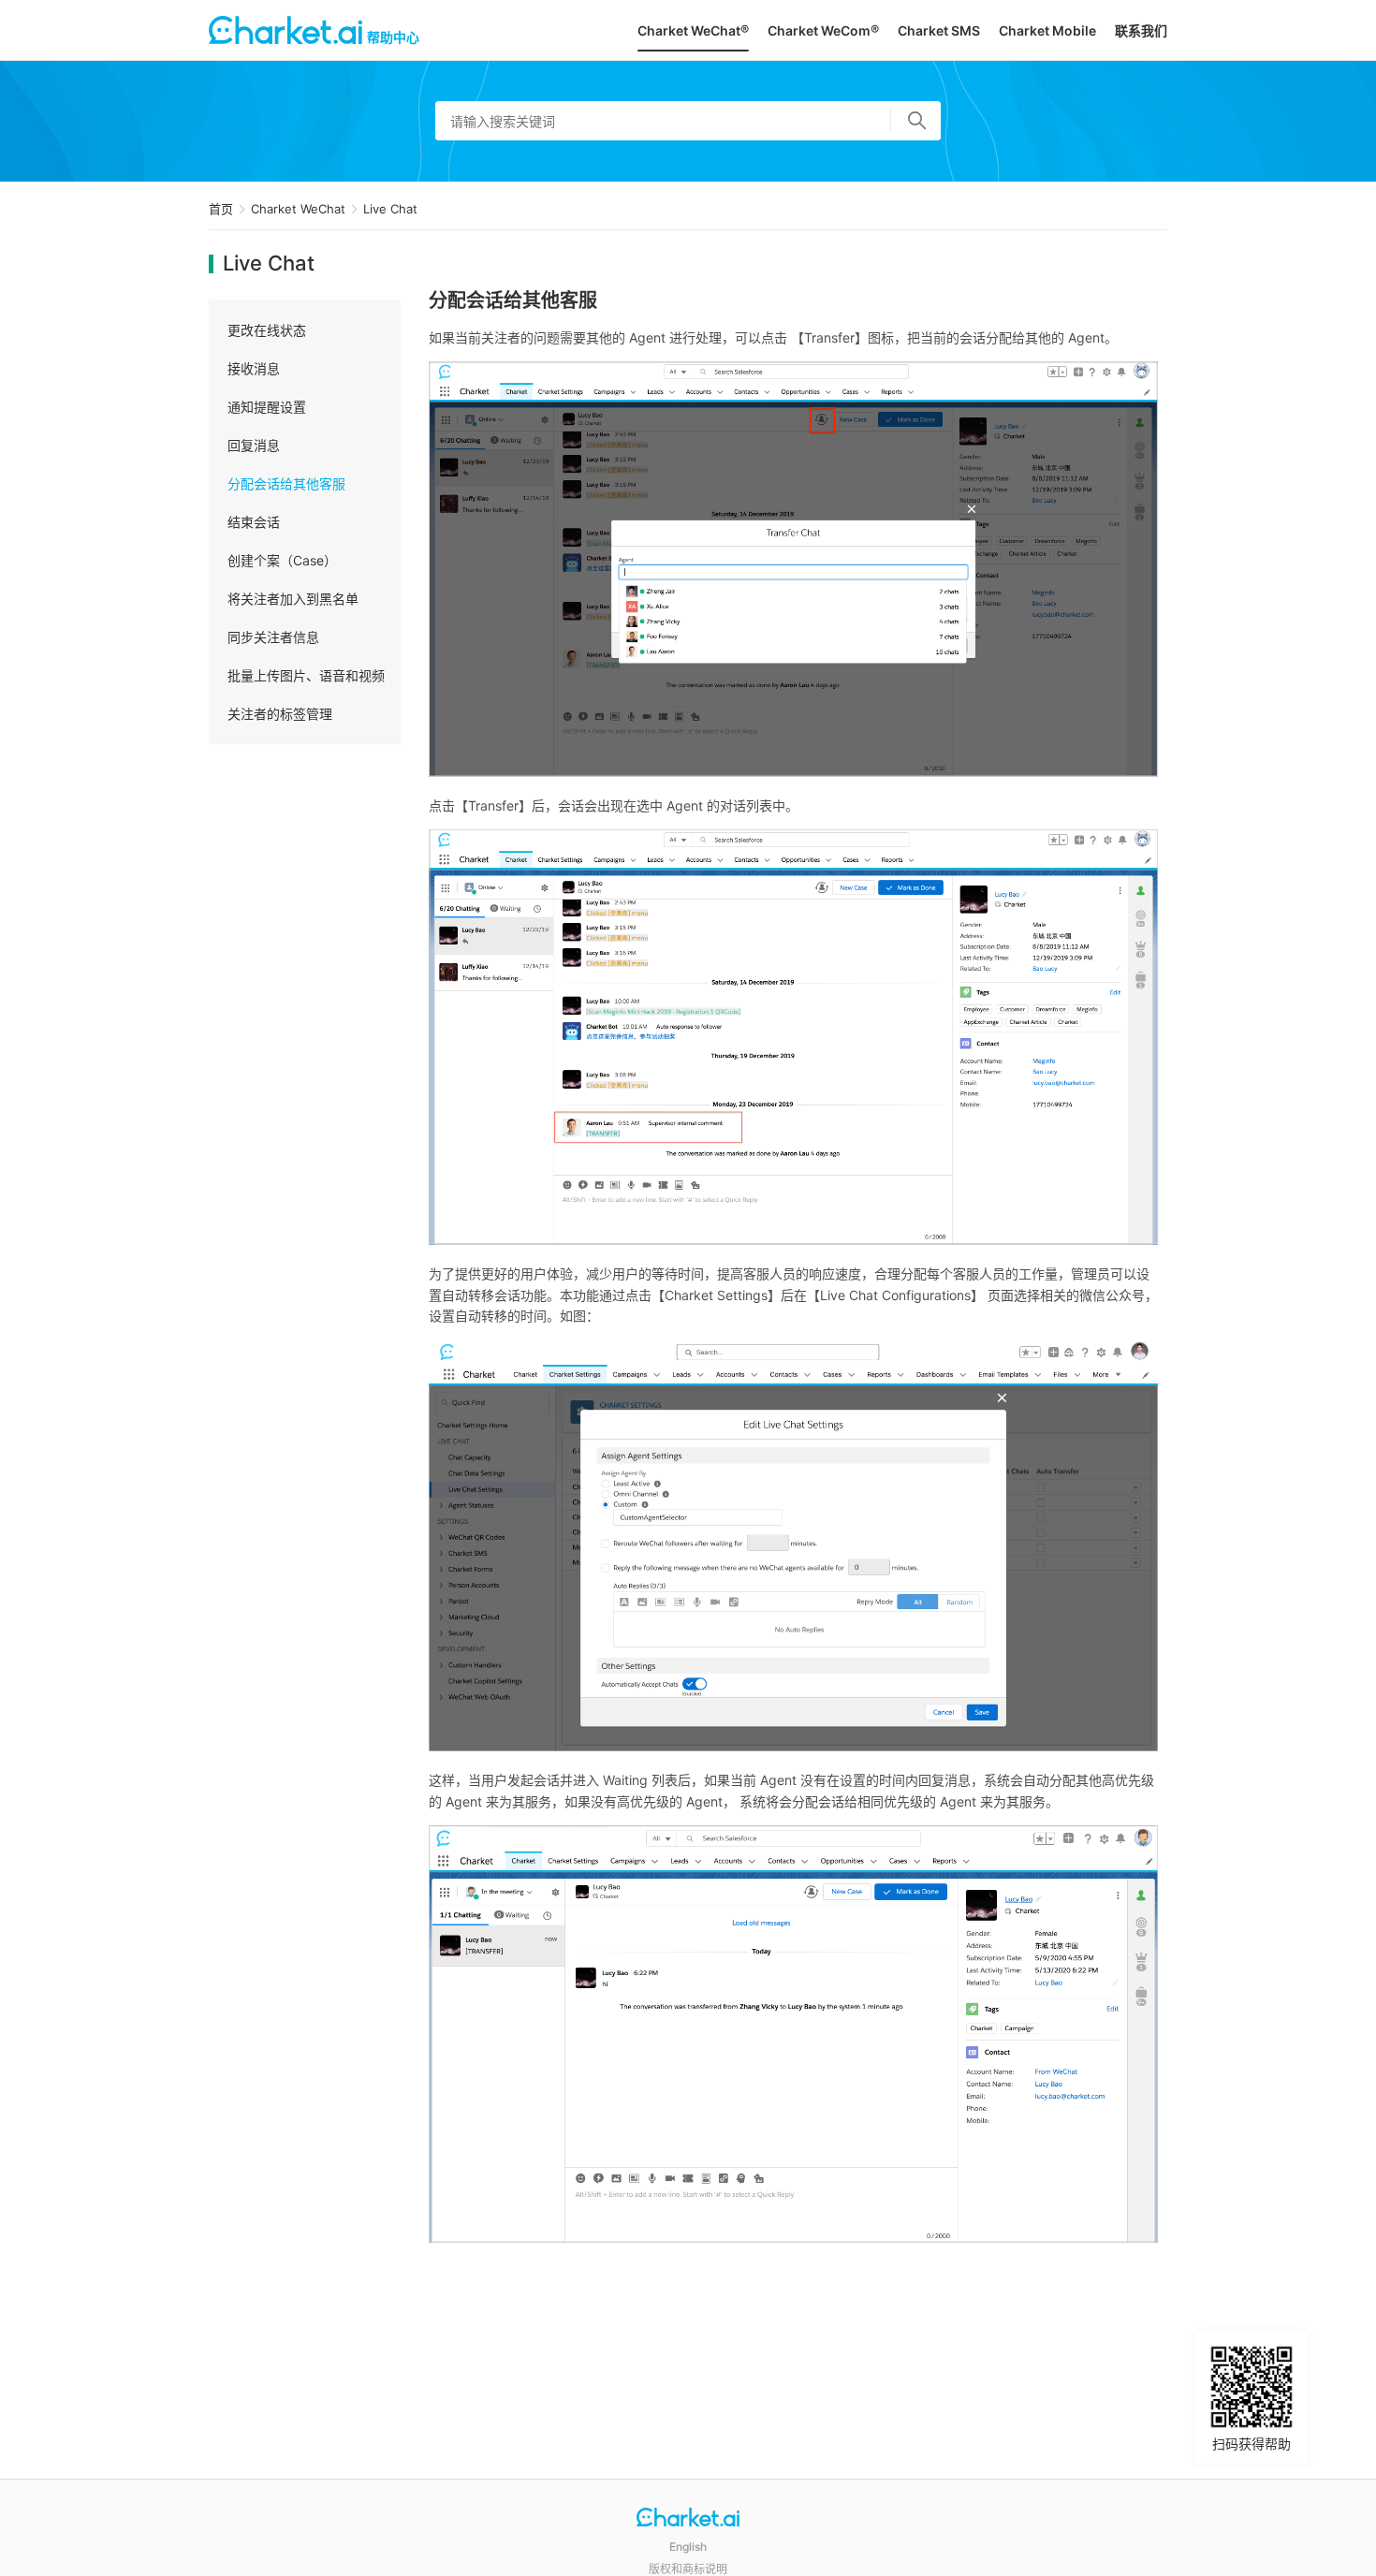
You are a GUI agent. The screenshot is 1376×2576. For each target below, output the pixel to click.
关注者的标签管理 (280, 714)
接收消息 (254, 368)
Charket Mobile (1047, 30)
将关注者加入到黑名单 (293, 599)
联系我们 (1141, 30)
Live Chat (390, 209)
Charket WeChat (298, 209)
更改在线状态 (267, 330)
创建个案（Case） (282, 560)
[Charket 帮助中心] (688, 2519)
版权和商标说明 (688, 2569)
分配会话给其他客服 (286, 483)
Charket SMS (939, 30)
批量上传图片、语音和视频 (306, 675)
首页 (221, 209)
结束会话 (254, 522)
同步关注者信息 (273, 637)
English (688, 2547)
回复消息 (254, 445)
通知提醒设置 (267, 407)
